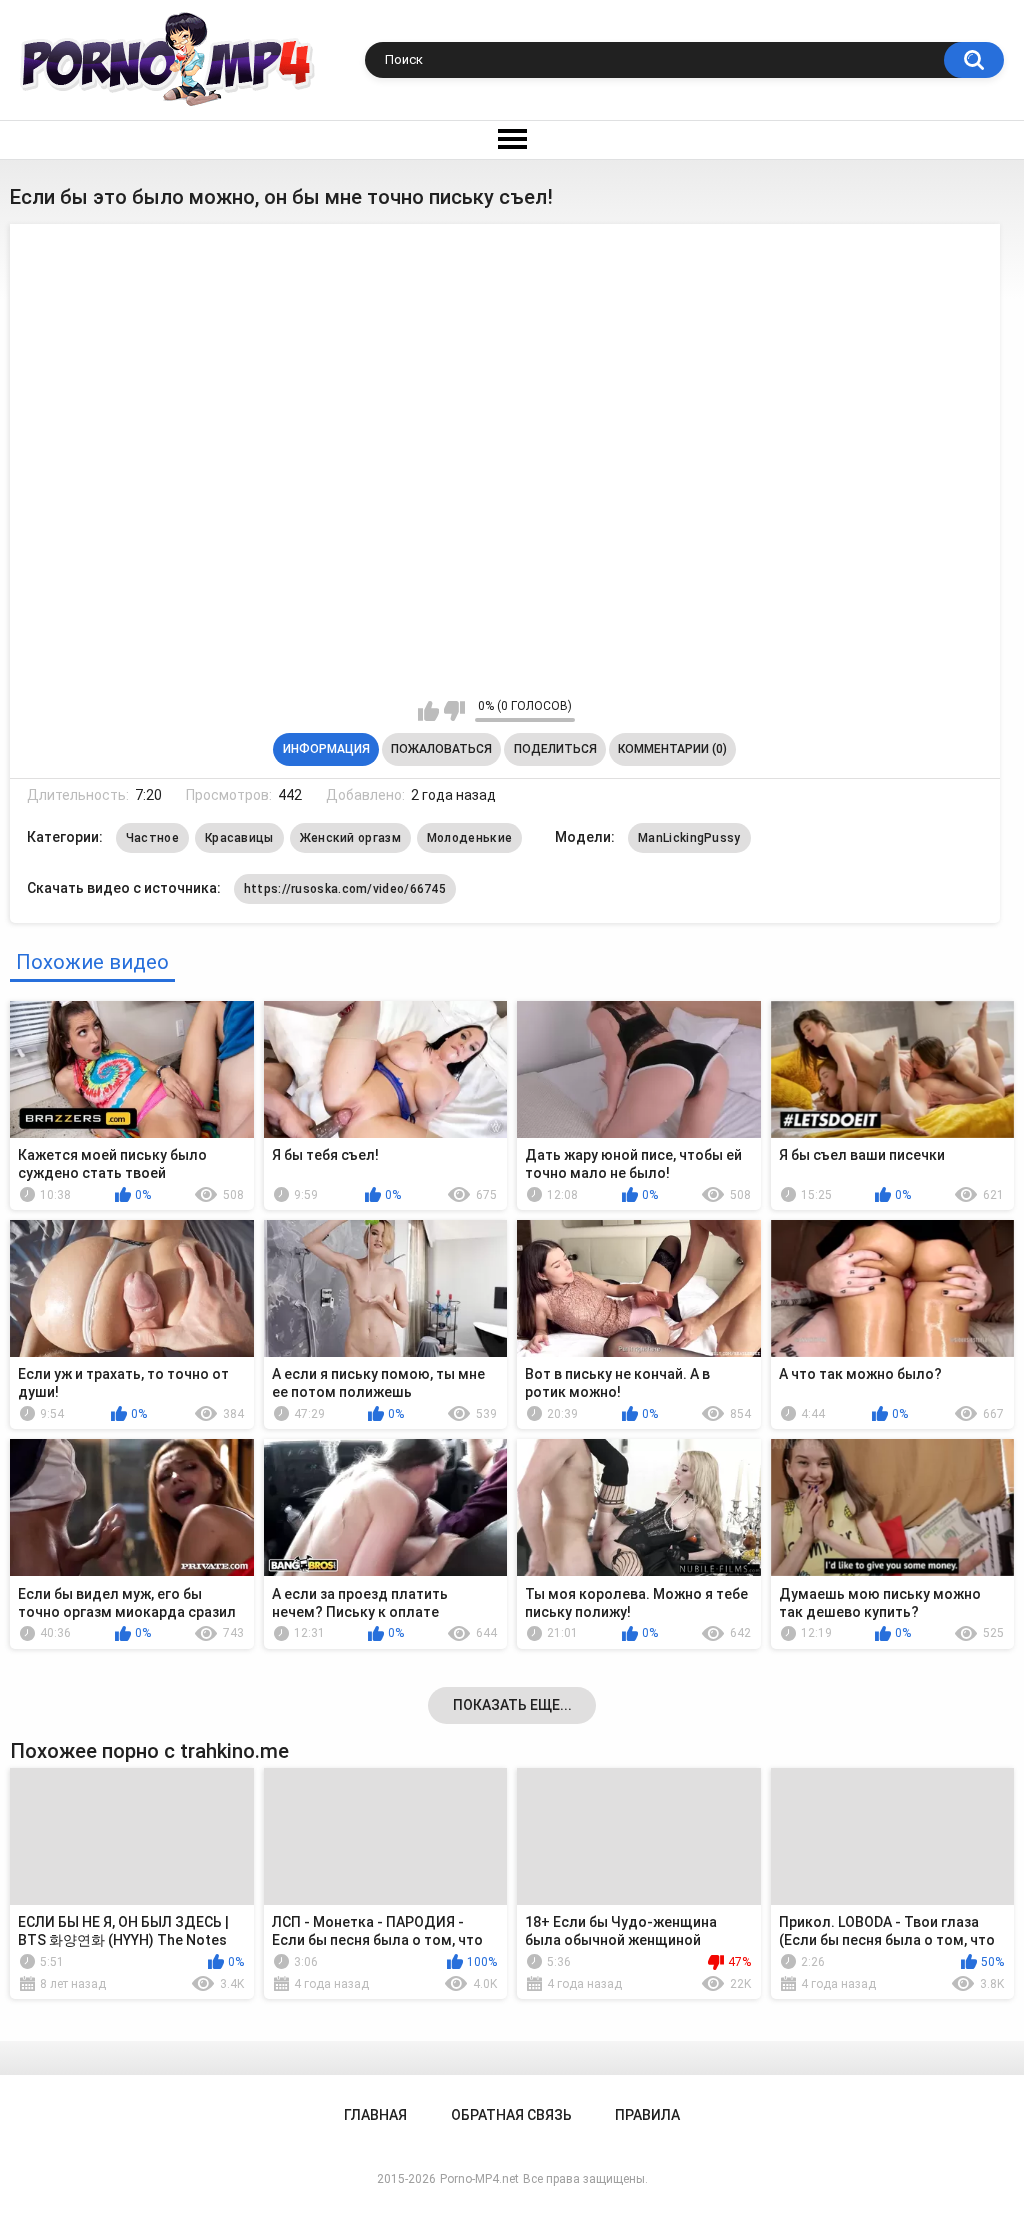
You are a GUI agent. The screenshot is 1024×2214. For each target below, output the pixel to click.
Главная (375, 2115)
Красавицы (239, 838)
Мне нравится (428, 711)
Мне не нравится (454, 711)
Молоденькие (469, 838)
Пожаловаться (441, 749)
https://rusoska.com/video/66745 (345, 889)
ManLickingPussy (689, 838)
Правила (647, 2115)
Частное (152, 838)
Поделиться (555, 749)
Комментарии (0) (672, 749)
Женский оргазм (350, 838)
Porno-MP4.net (479, 2179)
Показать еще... (512, 1705)
